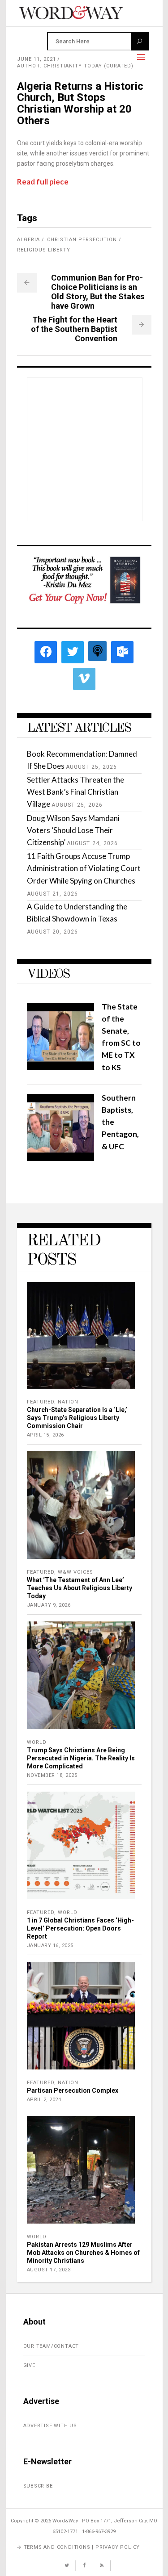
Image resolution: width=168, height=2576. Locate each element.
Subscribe (38, 2486)
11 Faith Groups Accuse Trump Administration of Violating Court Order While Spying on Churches (84, 868)
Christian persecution (82, 240)
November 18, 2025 (52, 1775)
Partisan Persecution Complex (73, 2090)
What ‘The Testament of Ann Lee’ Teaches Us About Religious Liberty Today (80, 1588)
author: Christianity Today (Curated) (75, 66)
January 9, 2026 (49, 1605)
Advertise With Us (50, 2426)
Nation (68, 1402)
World (37, 1742)
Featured (41, 1402)
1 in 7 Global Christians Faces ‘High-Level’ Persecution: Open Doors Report (80, 1928)
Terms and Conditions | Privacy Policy (82, 2547)
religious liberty (44, 250)
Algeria (28, 240)
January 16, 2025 (50, 1946)
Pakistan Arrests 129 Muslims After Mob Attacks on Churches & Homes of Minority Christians (83, 2253)
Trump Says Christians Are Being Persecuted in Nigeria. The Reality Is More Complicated (81, 1758)
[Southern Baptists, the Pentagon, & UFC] (60, 1158)
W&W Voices (75, 1572)
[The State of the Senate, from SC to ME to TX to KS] (60, 1067)
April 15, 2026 (45, 1435)
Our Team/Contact (51, 2346)
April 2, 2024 (44, 2100)
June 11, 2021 (37, 59)
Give (29, 2365)
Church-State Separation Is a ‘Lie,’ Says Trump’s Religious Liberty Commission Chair (77, 1418)
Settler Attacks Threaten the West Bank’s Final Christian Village (75, 792)
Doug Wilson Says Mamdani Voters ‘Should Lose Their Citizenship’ (73, 830)
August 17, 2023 (49, 2270)
